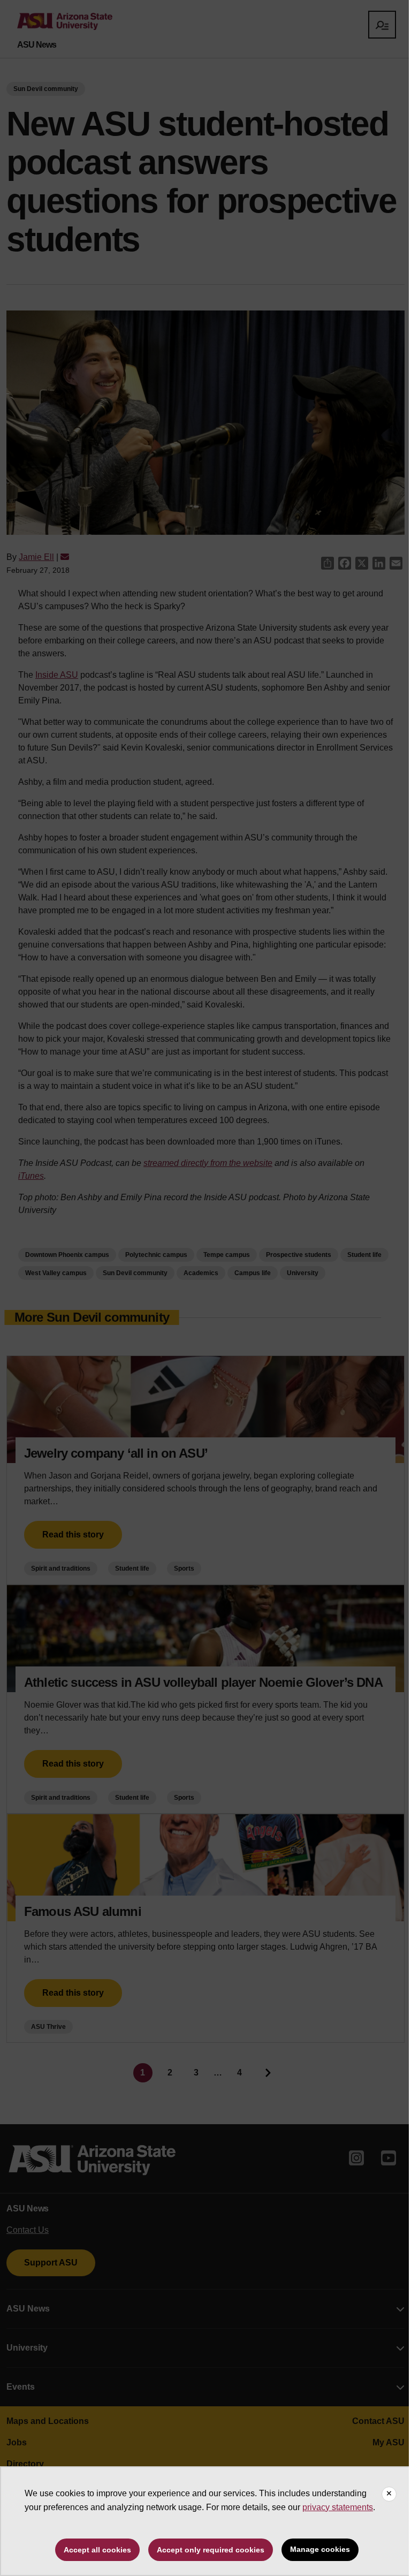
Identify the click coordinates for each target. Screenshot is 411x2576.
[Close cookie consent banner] (389, 2494)
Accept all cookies (97, 2550)
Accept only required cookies (211, 2550)
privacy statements (338, 2507)
